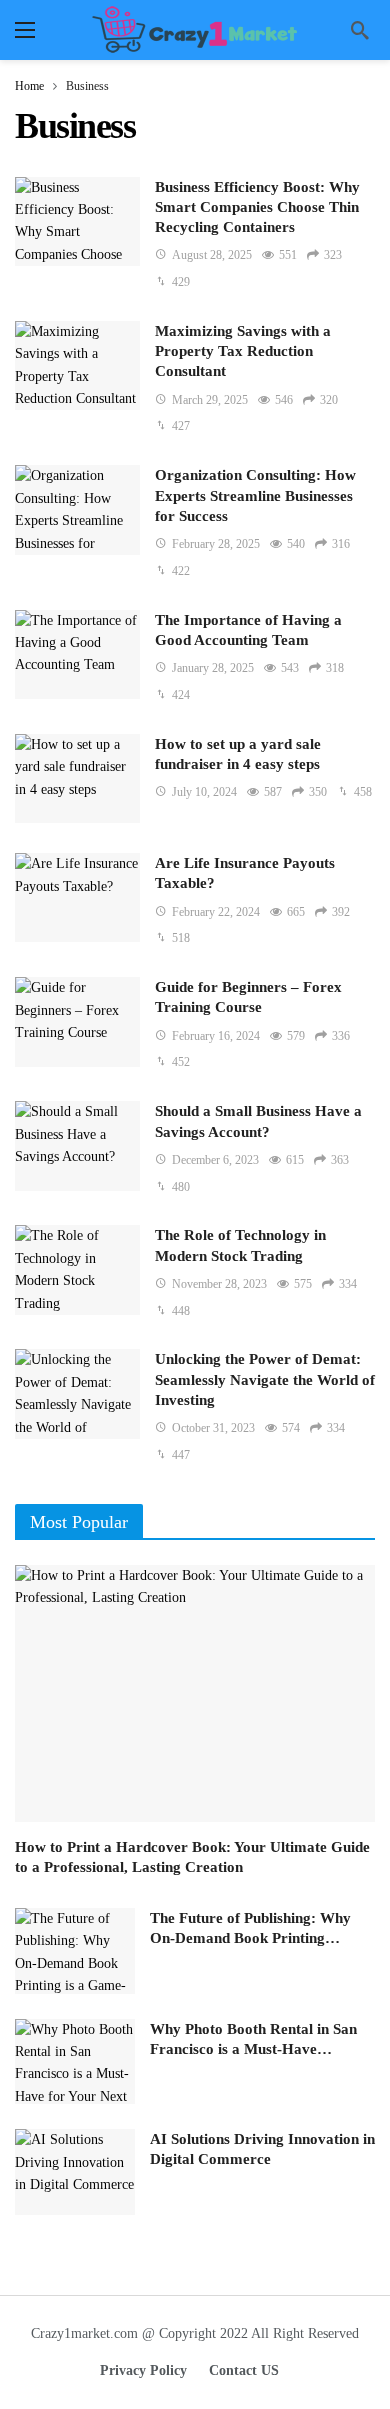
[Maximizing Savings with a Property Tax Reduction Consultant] (77, 365)
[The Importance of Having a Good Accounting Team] (77, 654)
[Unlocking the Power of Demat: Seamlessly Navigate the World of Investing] (77, 1393)
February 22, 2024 (216, 912)
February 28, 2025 (216, 544)
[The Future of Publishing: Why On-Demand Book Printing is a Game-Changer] (75, 1951)
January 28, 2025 (213, 668)
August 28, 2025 (212, 255)
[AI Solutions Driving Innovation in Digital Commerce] (75, 2172)
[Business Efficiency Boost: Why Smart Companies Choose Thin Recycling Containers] (77, 221)
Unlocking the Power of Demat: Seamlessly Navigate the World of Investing (265, 1379)
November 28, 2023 (219, 1284)
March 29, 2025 (210, 400)
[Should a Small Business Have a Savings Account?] (77, 1145)
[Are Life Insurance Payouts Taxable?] (77, 897)
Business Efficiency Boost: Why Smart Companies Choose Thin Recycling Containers (257, 207)
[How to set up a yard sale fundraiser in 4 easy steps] (77, 778)
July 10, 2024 (204, 792)
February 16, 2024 (216, 1036)
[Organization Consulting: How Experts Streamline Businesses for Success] (77, 509)
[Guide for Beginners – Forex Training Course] (77, 1021)
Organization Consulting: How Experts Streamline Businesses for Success (255, 495)
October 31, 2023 (213, 1428)
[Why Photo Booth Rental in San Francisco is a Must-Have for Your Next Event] (75, 2062)
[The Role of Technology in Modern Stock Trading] (77, 1269)
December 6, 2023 (215, 1160)
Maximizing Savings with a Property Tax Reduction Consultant (243, 351)
